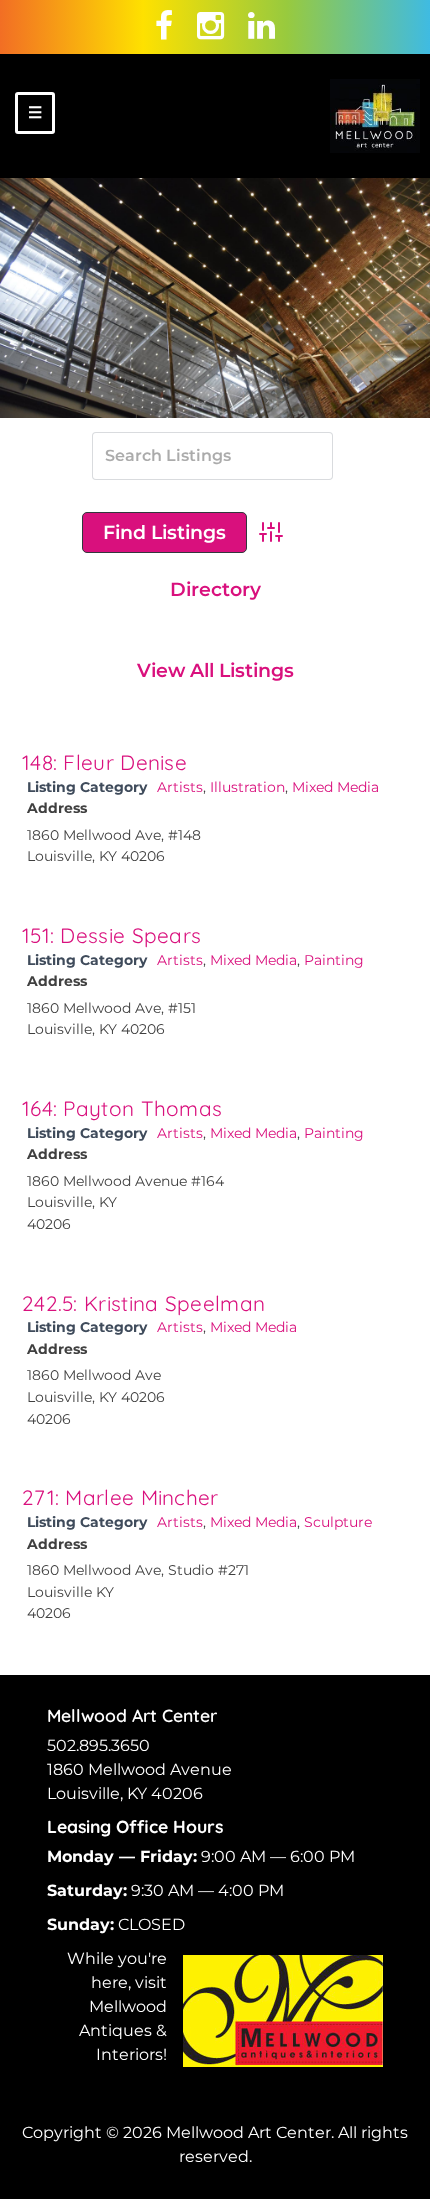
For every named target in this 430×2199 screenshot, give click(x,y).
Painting (334, 960)
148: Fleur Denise (104, 762)
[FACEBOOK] (164, 26)
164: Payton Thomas (122, 1108)
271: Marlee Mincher (120, 1497)
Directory (215, 589)
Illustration (247, 787)
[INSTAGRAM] (210, 26)
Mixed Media (335, 787)
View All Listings (215, 670)
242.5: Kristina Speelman (143, 1303)
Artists (180, 787)
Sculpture (338, 1522)
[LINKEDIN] (261, 26)
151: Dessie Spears (111, 935)
